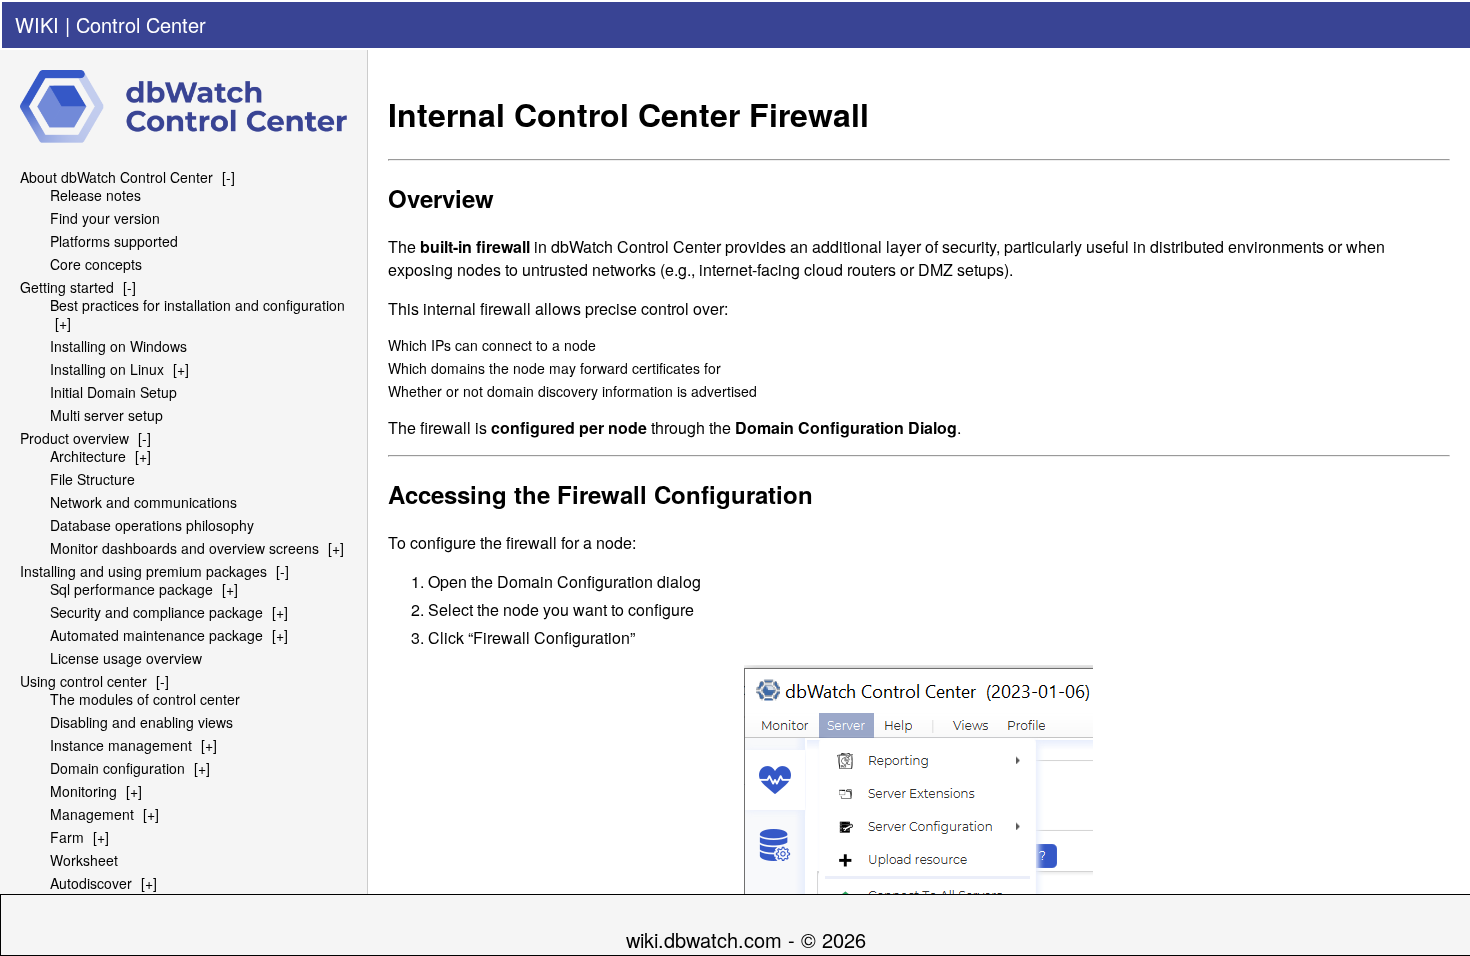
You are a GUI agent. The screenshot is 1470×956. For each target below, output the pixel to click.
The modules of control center (145, 699)
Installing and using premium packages (143, 571)
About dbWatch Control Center (116, 177)
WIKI (37, 24)
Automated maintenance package (156, 635)
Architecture (88, 456)
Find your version (105, 218)
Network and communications (143, 502)
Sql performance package (131, 589)
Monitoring (83, 791)
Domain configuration (117, 768)
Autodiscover (91, 883)
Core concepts (96, 264)
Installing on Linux (107, 369)
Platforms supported (114, 241)
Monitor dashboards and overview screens (184, 548)
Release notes (95, 195)
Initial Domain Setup (113, 392)
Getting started (67, 287)
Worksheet (84, 860)
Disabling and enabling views (141, 722)
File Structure (92, 479)
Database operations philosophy (152, 525)
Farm (67, 837)
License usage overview (126, 658)
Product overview (74, 438)
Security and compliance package (156, 612)
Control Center (141, 24)
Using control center (83, 681)
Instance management (121, 745)
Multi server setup (106, 415)
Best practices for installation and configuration (197, 305)
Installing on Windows (118, 346)
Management (92, 814)
